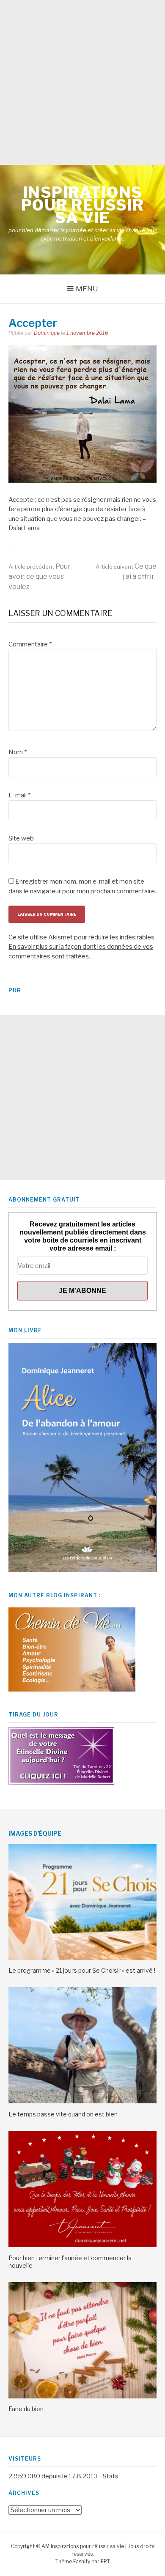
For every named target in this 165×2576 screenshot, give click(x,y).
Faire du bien (26, 2409)
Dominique (47, 333)
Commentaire (30, 644)
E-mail (19, 795)
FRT (105, 2561)
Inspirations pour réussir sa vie (83, 205)
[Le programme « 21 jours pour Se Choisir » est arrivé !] (82, 1958)
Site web (21, 838)
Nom (18, 752)
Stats (111, 2476)
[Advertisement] (82, 82)
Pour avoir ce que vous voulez (40, 576)
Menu (87, 289)
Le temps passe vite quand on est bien (63, 2114)
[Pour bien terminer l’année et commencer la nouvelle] (82, 2245)
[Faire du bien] (82, 2396)
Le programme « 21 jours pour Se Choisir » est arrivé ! (82, 1970)
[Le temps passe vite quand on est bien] (82, 2101)
